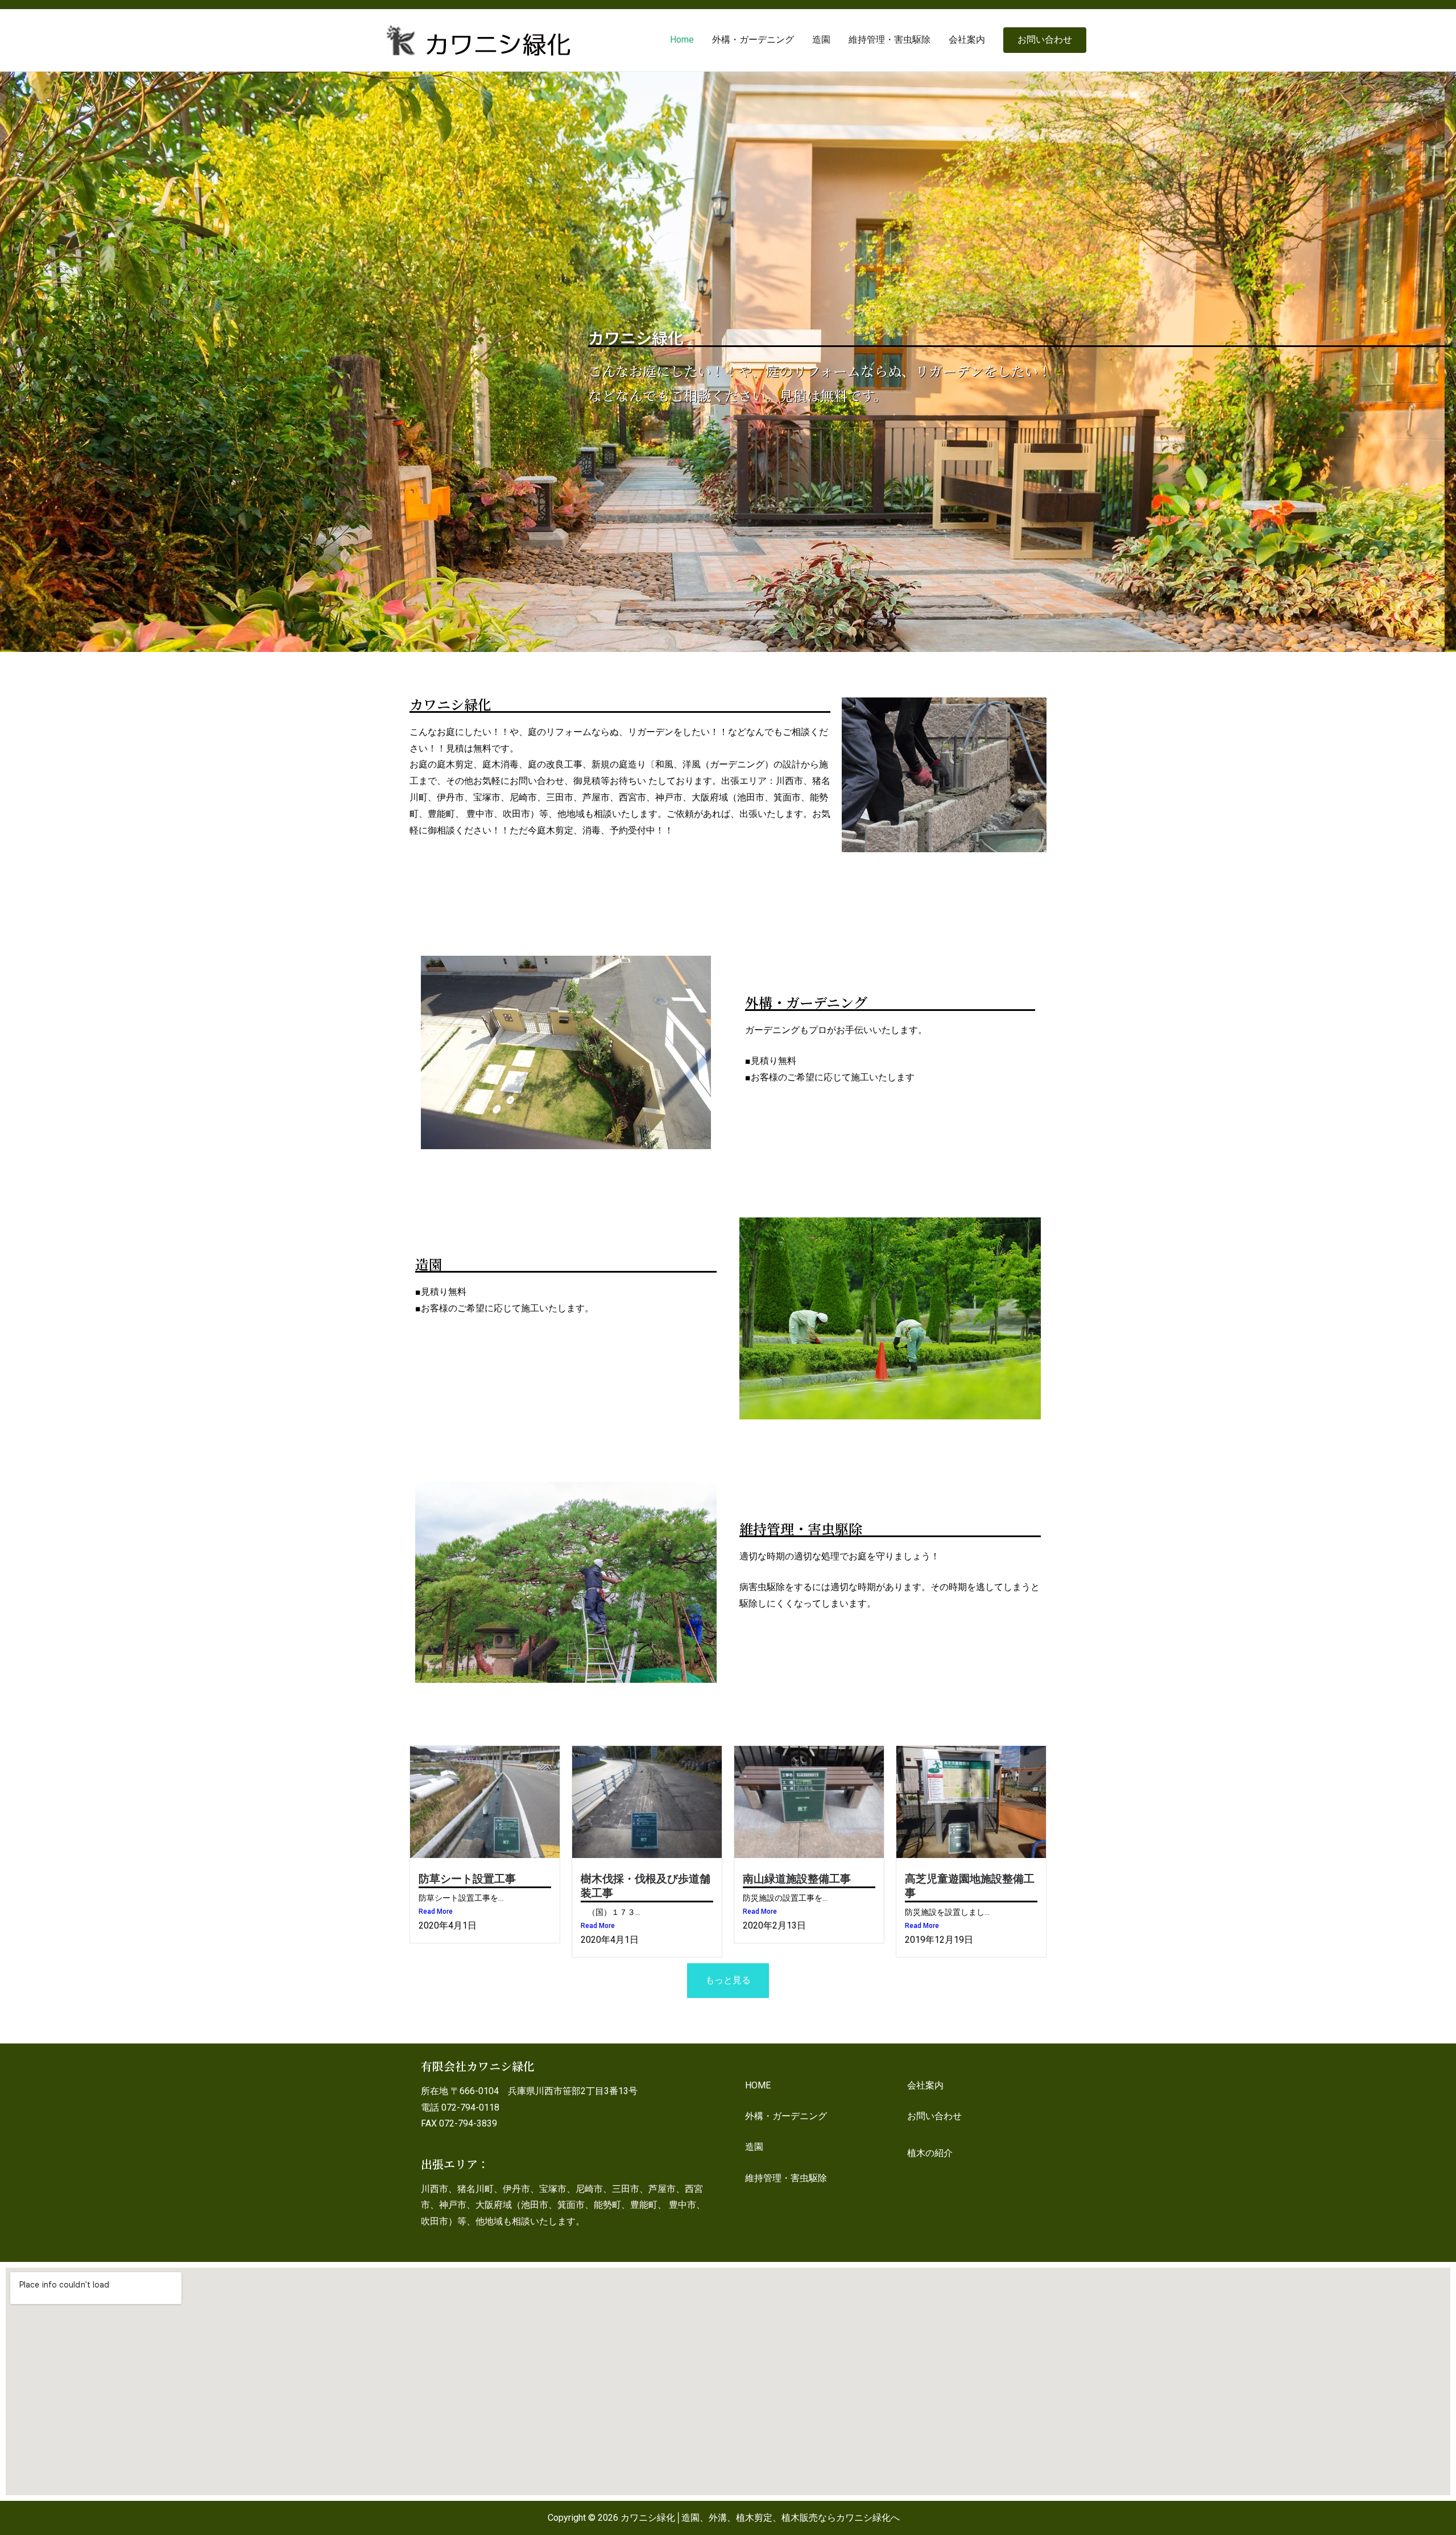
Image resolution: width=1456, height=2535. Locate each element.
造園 (821, 40)
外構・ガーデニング (753, 40)
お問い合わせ (1045, 40)
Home (682, 40)
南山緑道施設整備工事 (797, 1879)
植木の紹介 (930, 2153)
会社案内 (967, 40)
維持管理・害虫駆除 (890, 40)
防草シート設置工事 (467, 1879)
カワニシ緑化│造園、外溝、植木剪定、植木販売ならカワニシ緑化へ (760, 2518)
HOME (758, 2085)
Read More (436, 1911)
